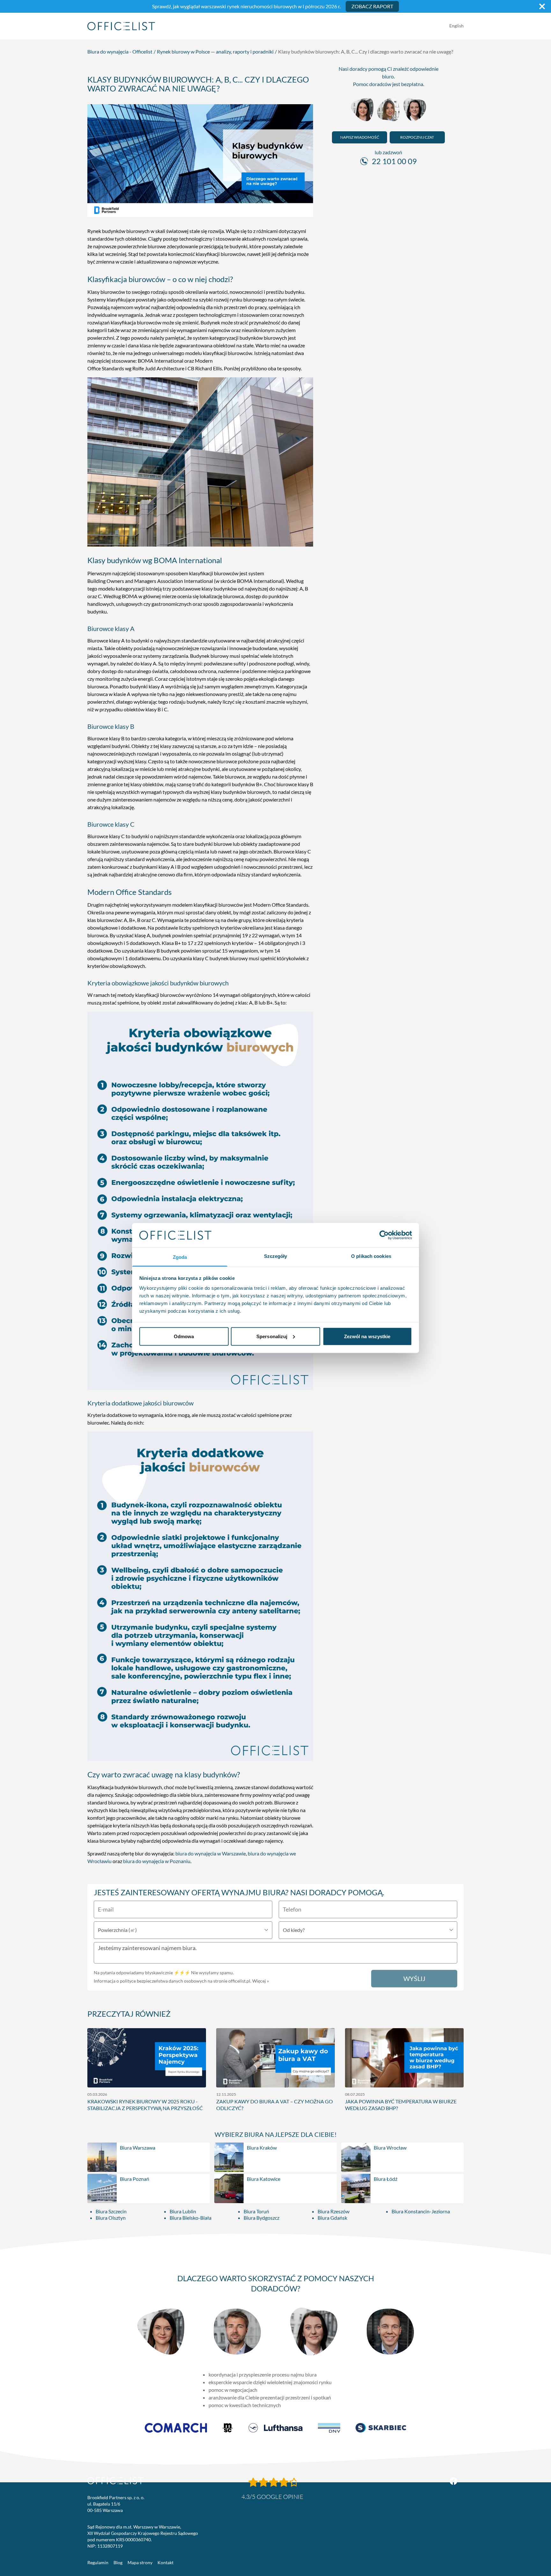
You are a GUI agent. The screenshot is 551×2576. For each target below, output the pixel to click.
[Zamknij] (542, 6)
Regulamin (98, 2562)
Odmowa (184, 1336)
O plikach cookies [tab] (371, 1256)
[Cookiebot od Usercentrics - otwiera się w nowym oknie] (384, 1235)
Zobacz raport (372, 6)
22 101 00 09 (394, 161)
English (456, 26)
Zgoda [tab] (180, 1257)
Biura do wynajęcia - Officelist (120, 51)
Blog (118, 2562)
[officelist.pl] (115, 2481)
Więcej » (261, 1981)
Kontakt (165, 2562)
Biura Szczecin (111, 2211)
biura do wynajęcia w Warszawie (211, 1853)
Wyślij (414, 1978)
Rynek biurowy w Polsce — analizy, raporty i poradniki (215, 51)
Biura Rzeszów (334, 2211)
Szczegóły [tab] (276, 1256)
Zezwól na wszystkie (367, 1336)
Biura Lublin (183, 2211)
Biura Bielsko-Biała (191, 2218)
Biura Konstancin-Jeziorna (421, 2211)
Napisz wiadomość (360, 137)
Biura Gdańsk (332, 2218)
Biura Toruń (256, 2211)
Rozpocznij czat (417, 137)
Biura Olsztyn (111, 2218)
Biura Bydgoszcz (261, 2218)
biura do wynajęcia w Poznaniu (157, 1861)
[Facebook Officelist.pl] (453, 2481)
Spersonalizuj (272, 1336)
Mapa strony (140, 2562)
